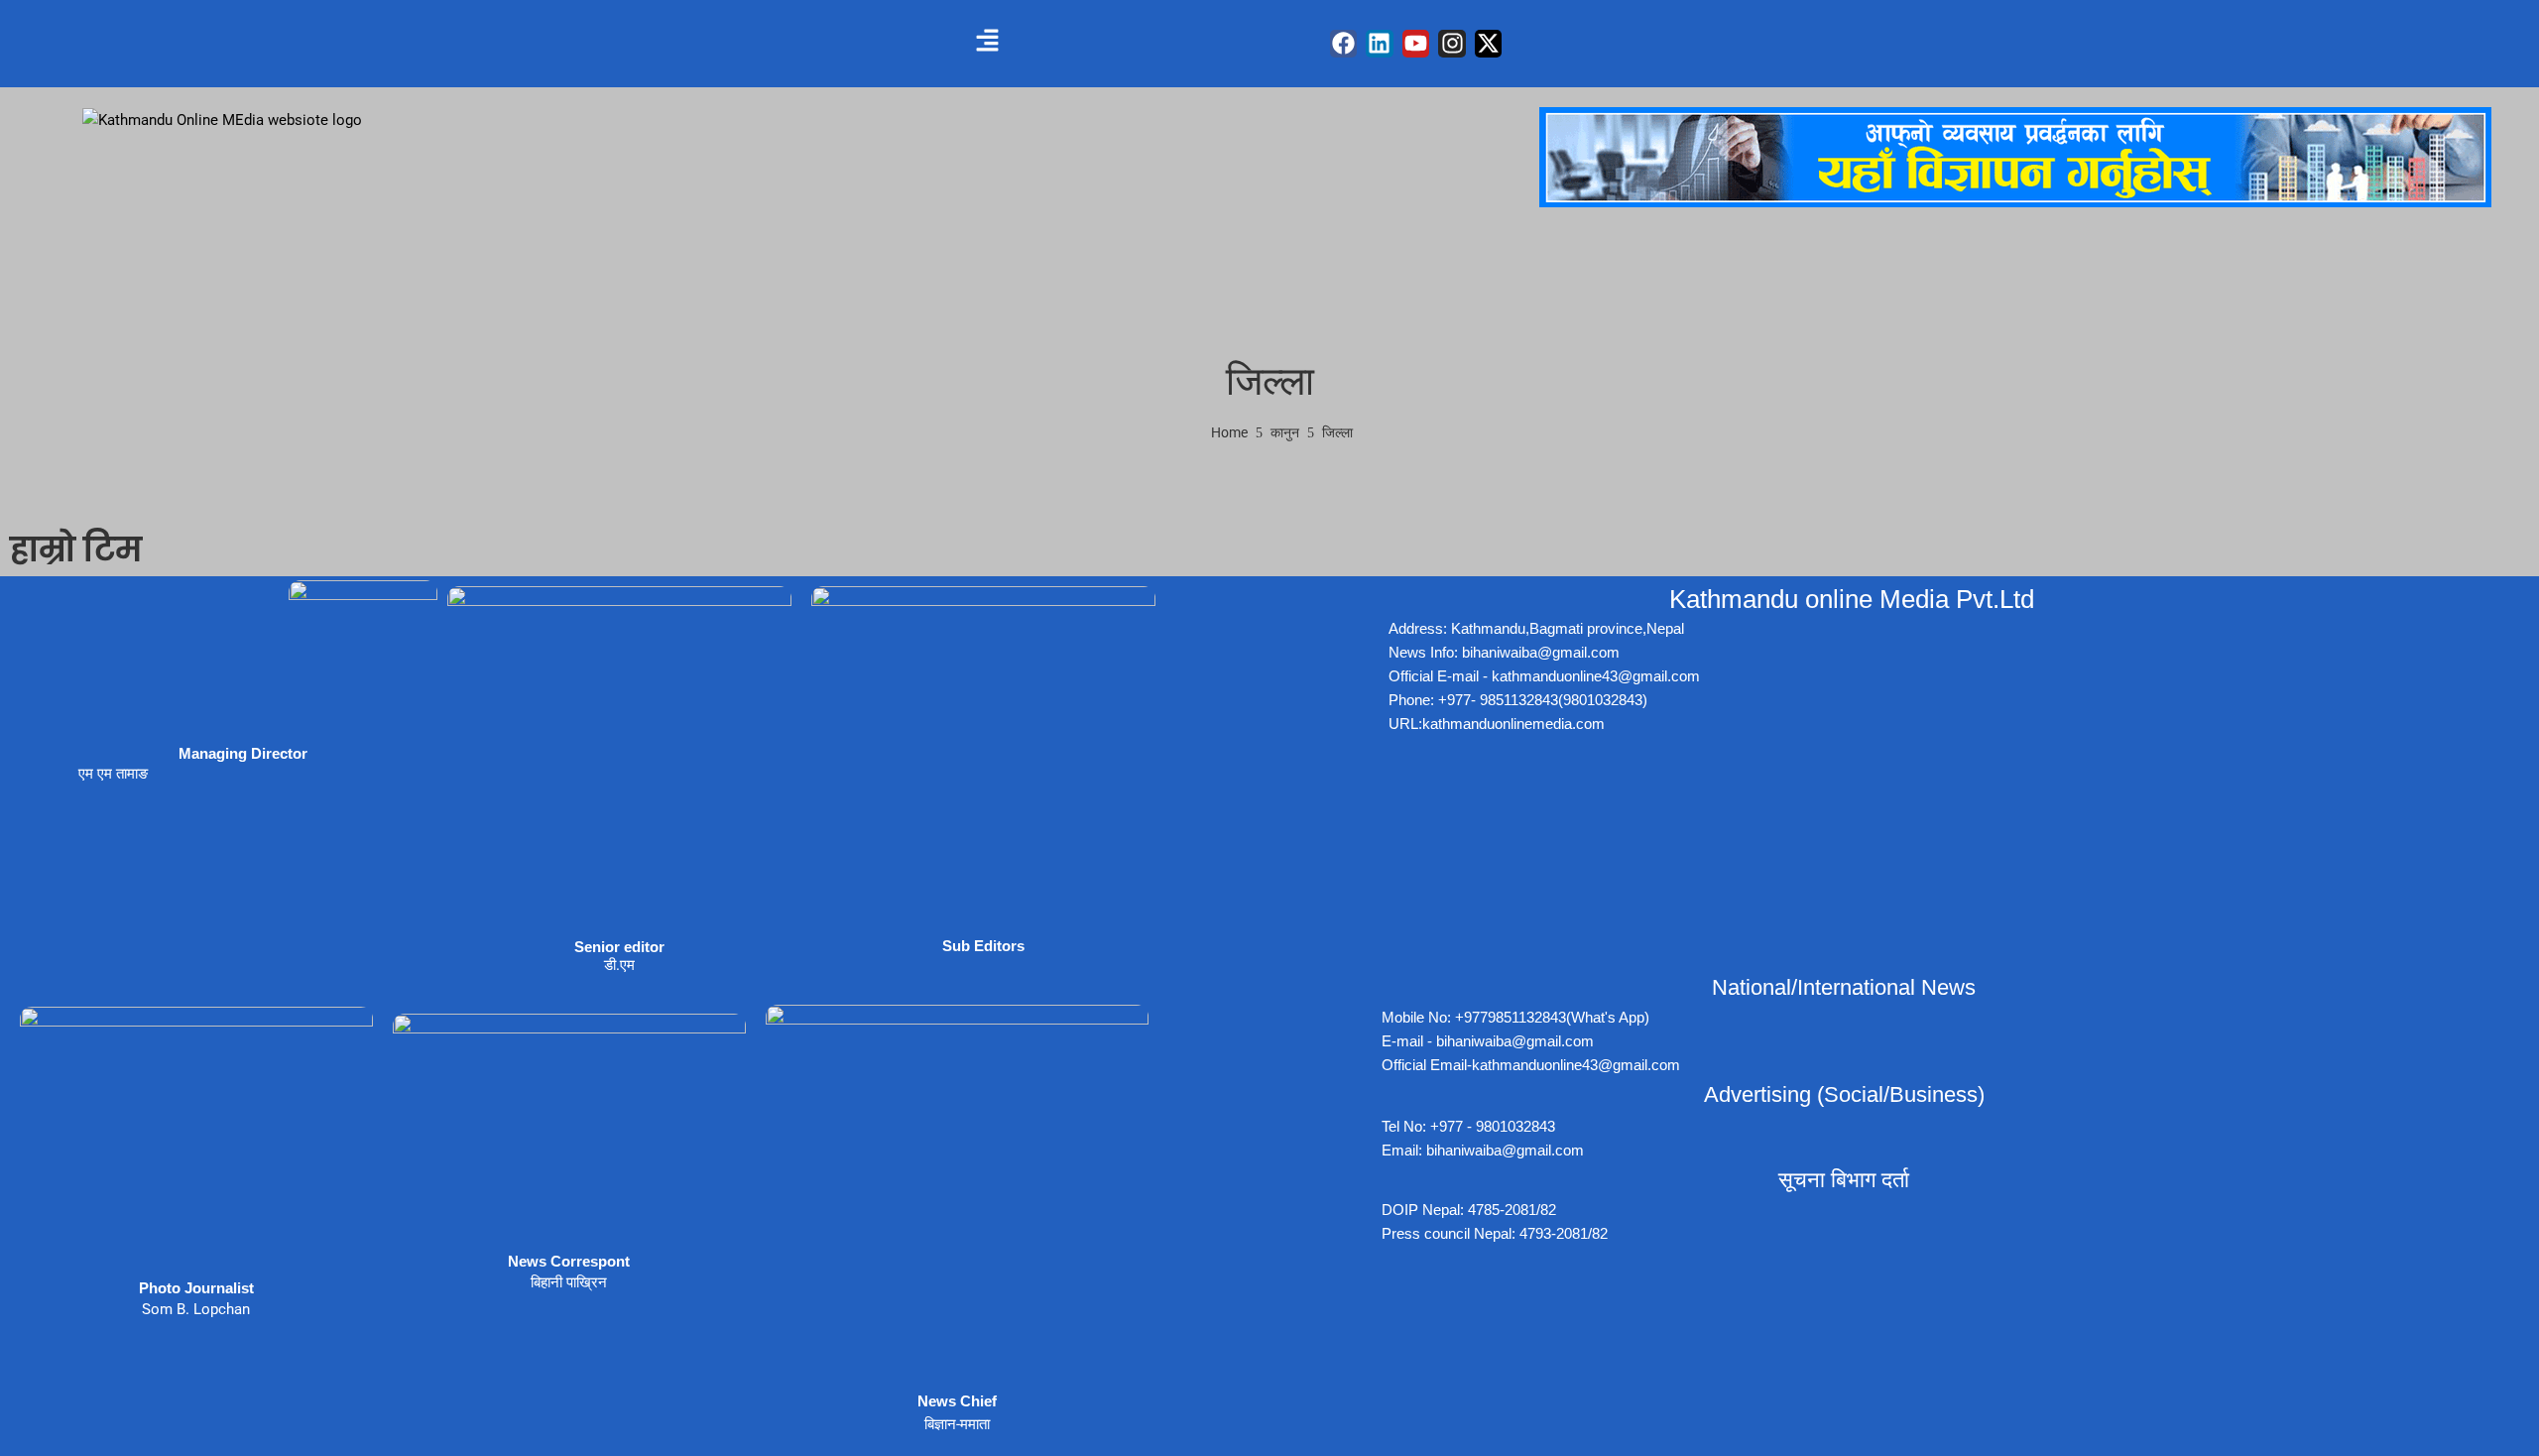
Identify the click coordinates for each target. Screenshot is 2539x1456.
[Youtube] (1416, 44)
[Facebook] (1344, 44)
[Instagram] (1452, 44)
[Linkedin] (1380, 44)
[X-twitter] (1489, 44)
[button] (987, 42)
